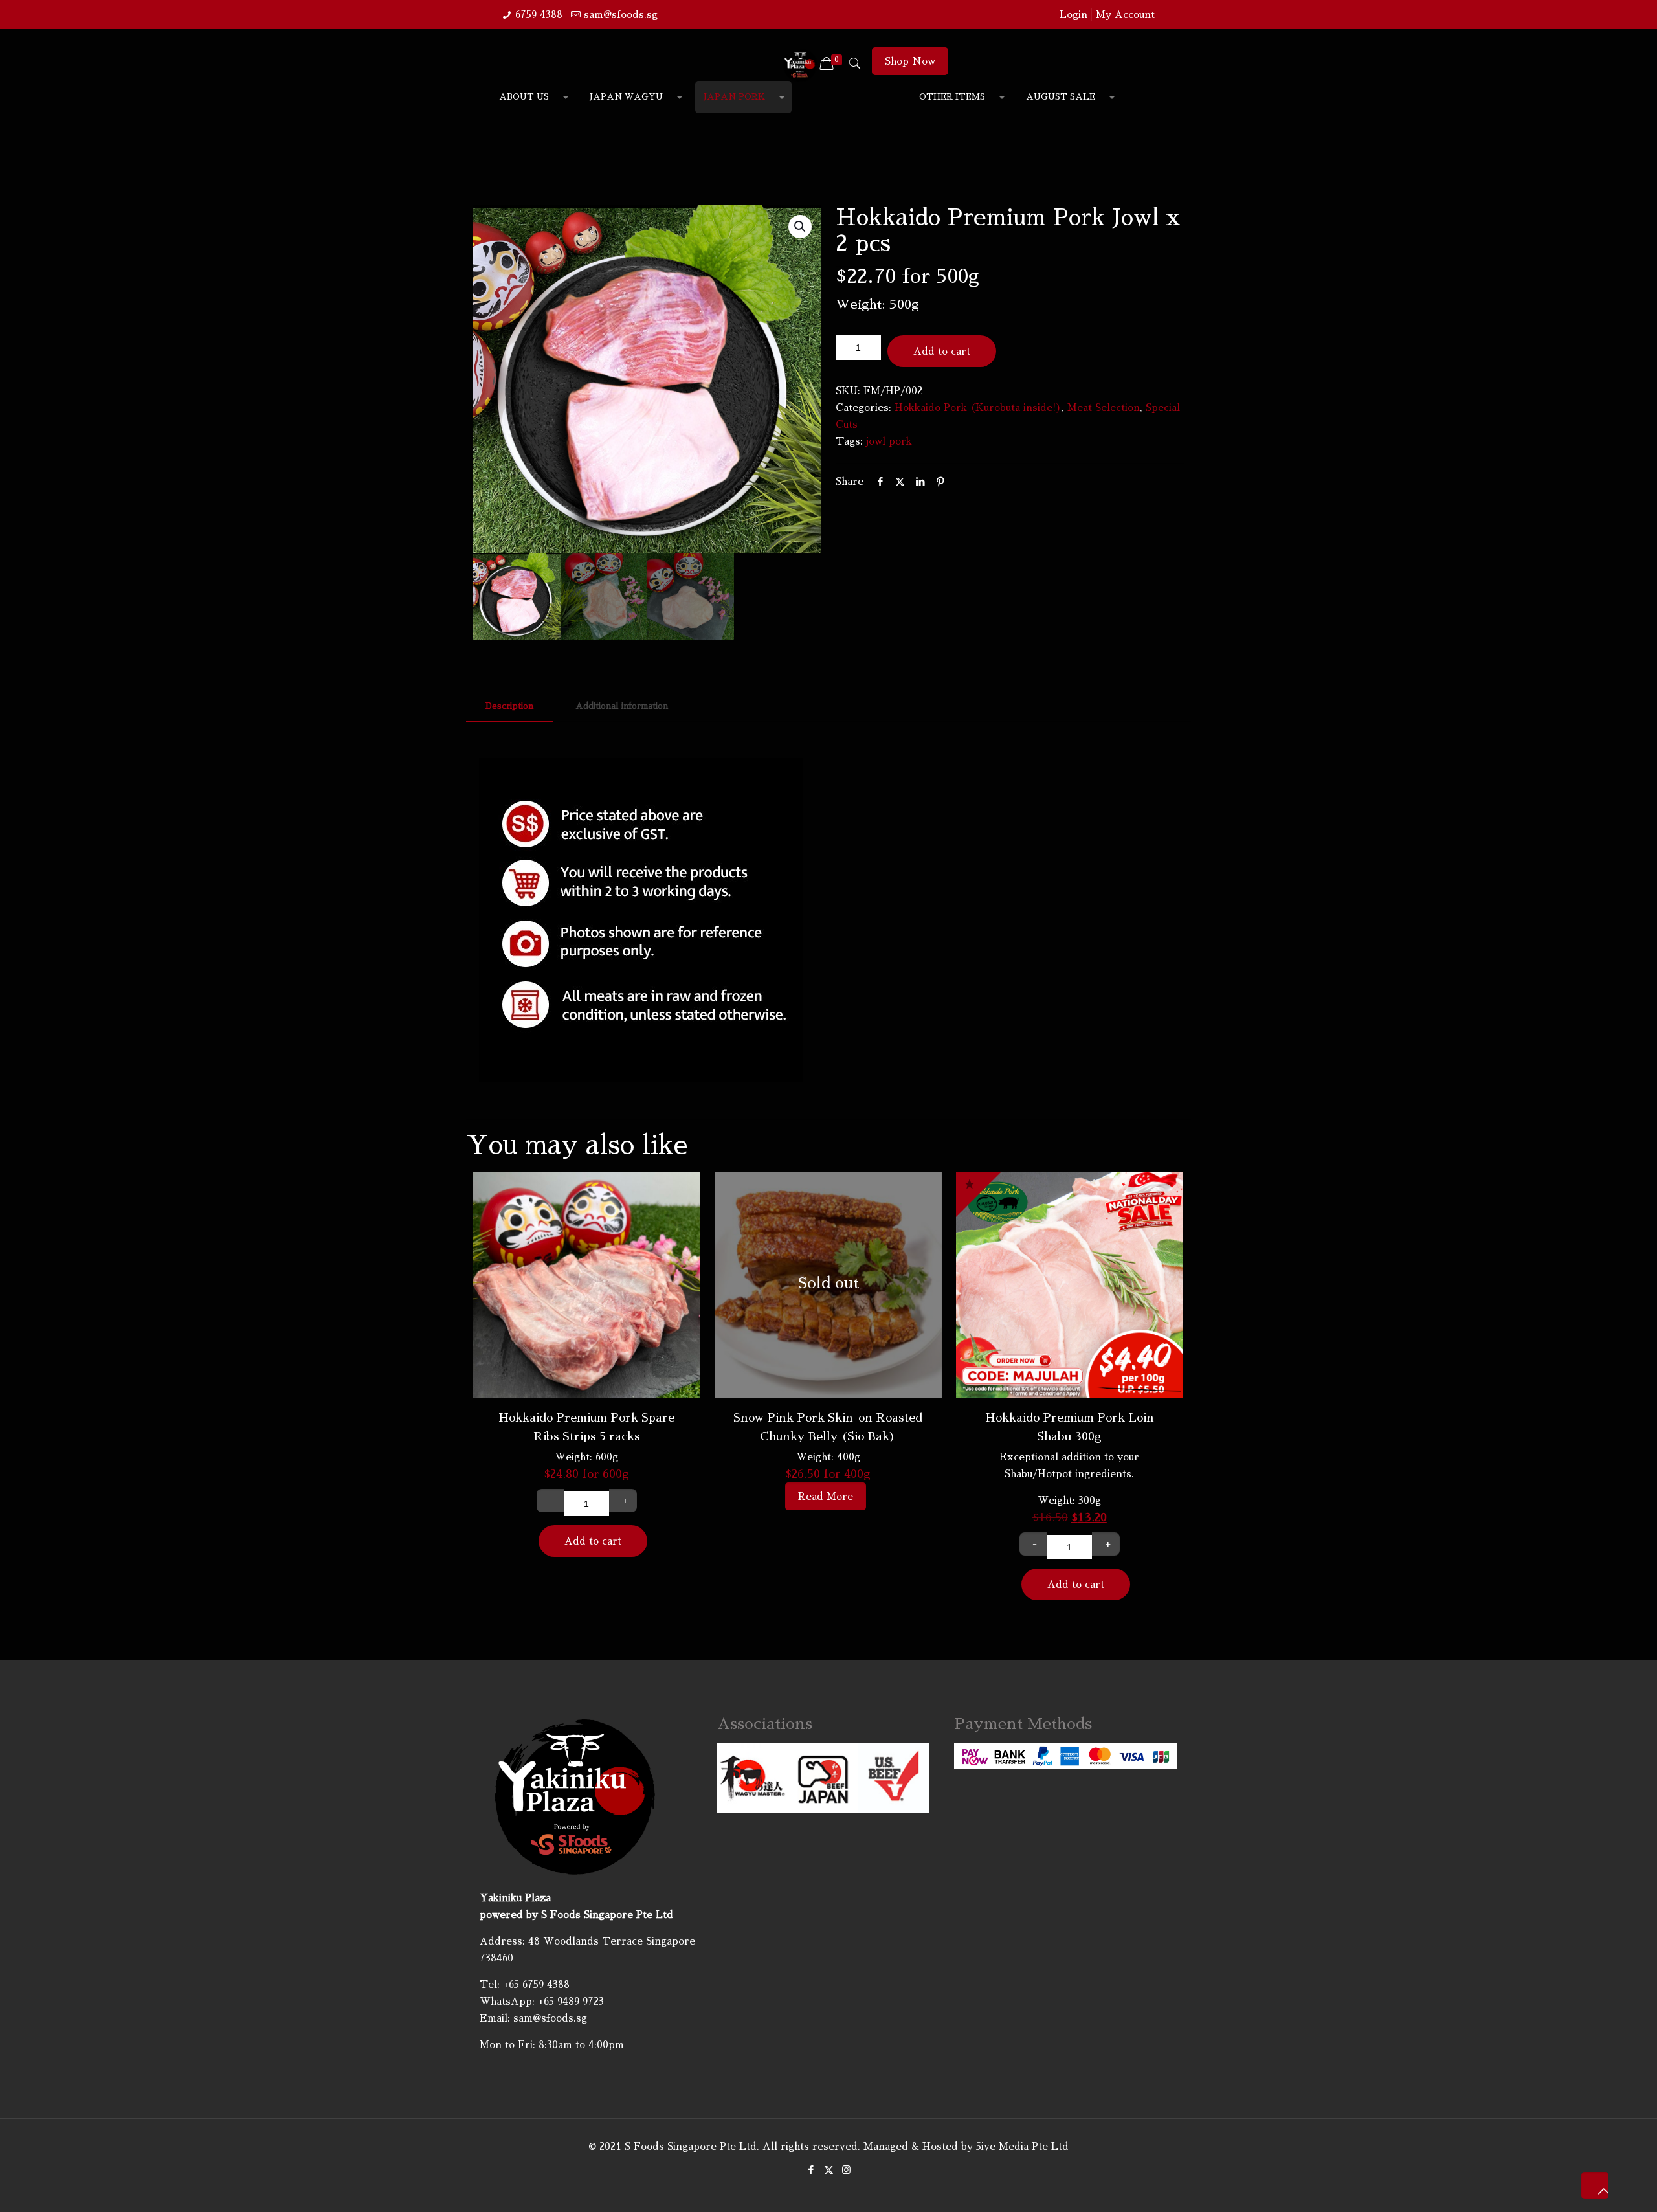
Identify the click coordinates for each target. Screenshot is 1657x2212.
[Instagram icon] (846, 2170)
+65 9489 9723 (571, 2001)
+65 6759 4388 (536, 1984)
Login (1073, 15)
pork (900, 441)
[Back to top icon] (1595, 2185)
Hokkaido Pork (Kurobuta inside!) (978, 408)
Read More (826, 1496)
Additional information (622, 706)
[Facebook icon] (811, 2170)
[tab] (509, 707)
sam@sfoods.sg (621, 15)
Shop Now (910, 61)
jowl (876, 441)
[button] (800, 227)
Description (509, 706)
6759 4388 (539, 15)
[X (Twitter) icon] (829, 2170)
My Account (1125, 15)
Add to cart (942, 351)
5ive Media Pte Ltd (1022, 2146)
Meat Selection (1104, 408)
